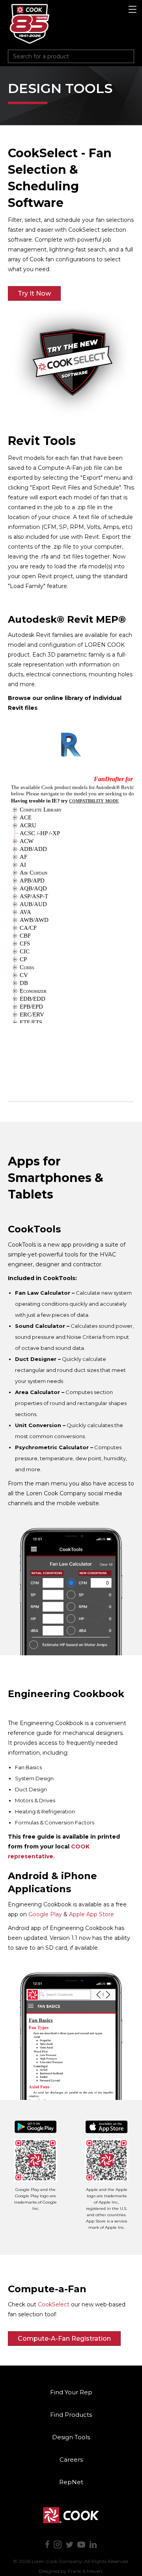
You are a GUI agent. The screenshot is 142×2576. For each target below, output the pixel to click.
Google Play (45, 1914)
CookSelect (54, 2304)
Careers (71, 2460)
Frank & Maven (85, 2571)
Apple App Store (92, 1914)
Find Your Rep (71, 2392)
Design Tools (71, 2437)
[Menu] (133, 10)
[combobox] (71, 56)
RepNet (71, 2482)
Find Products (71, 2415)
